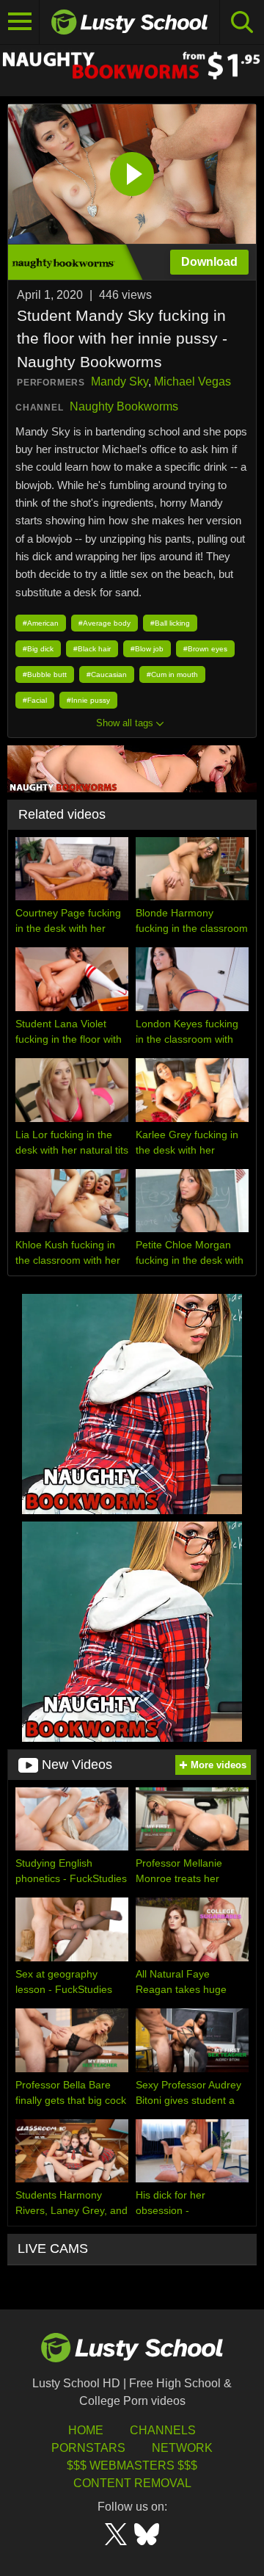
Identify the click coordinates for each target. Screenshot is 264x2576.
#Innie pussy (88, 700)
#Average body (104, 623)
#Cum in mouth (172, 674)
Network (182, 2448)
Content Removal (132, 2483)
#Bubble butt (45, 674)
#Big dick (38, 649)
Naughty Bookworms (124, 406)
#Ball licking (170, 623)
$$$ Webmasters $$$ (132, 2465)
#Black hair (92, 649)
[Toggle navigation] (20, 22)
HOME (86, 2430)
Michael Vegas (192, 381)
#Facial (35, 700)
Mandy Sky (120, 381)
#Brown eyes (205, 649)
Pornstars (88, 2448)
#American (41, 623)
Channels (163, 2430)
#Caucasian (107, 674)
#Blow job (147, 649)
